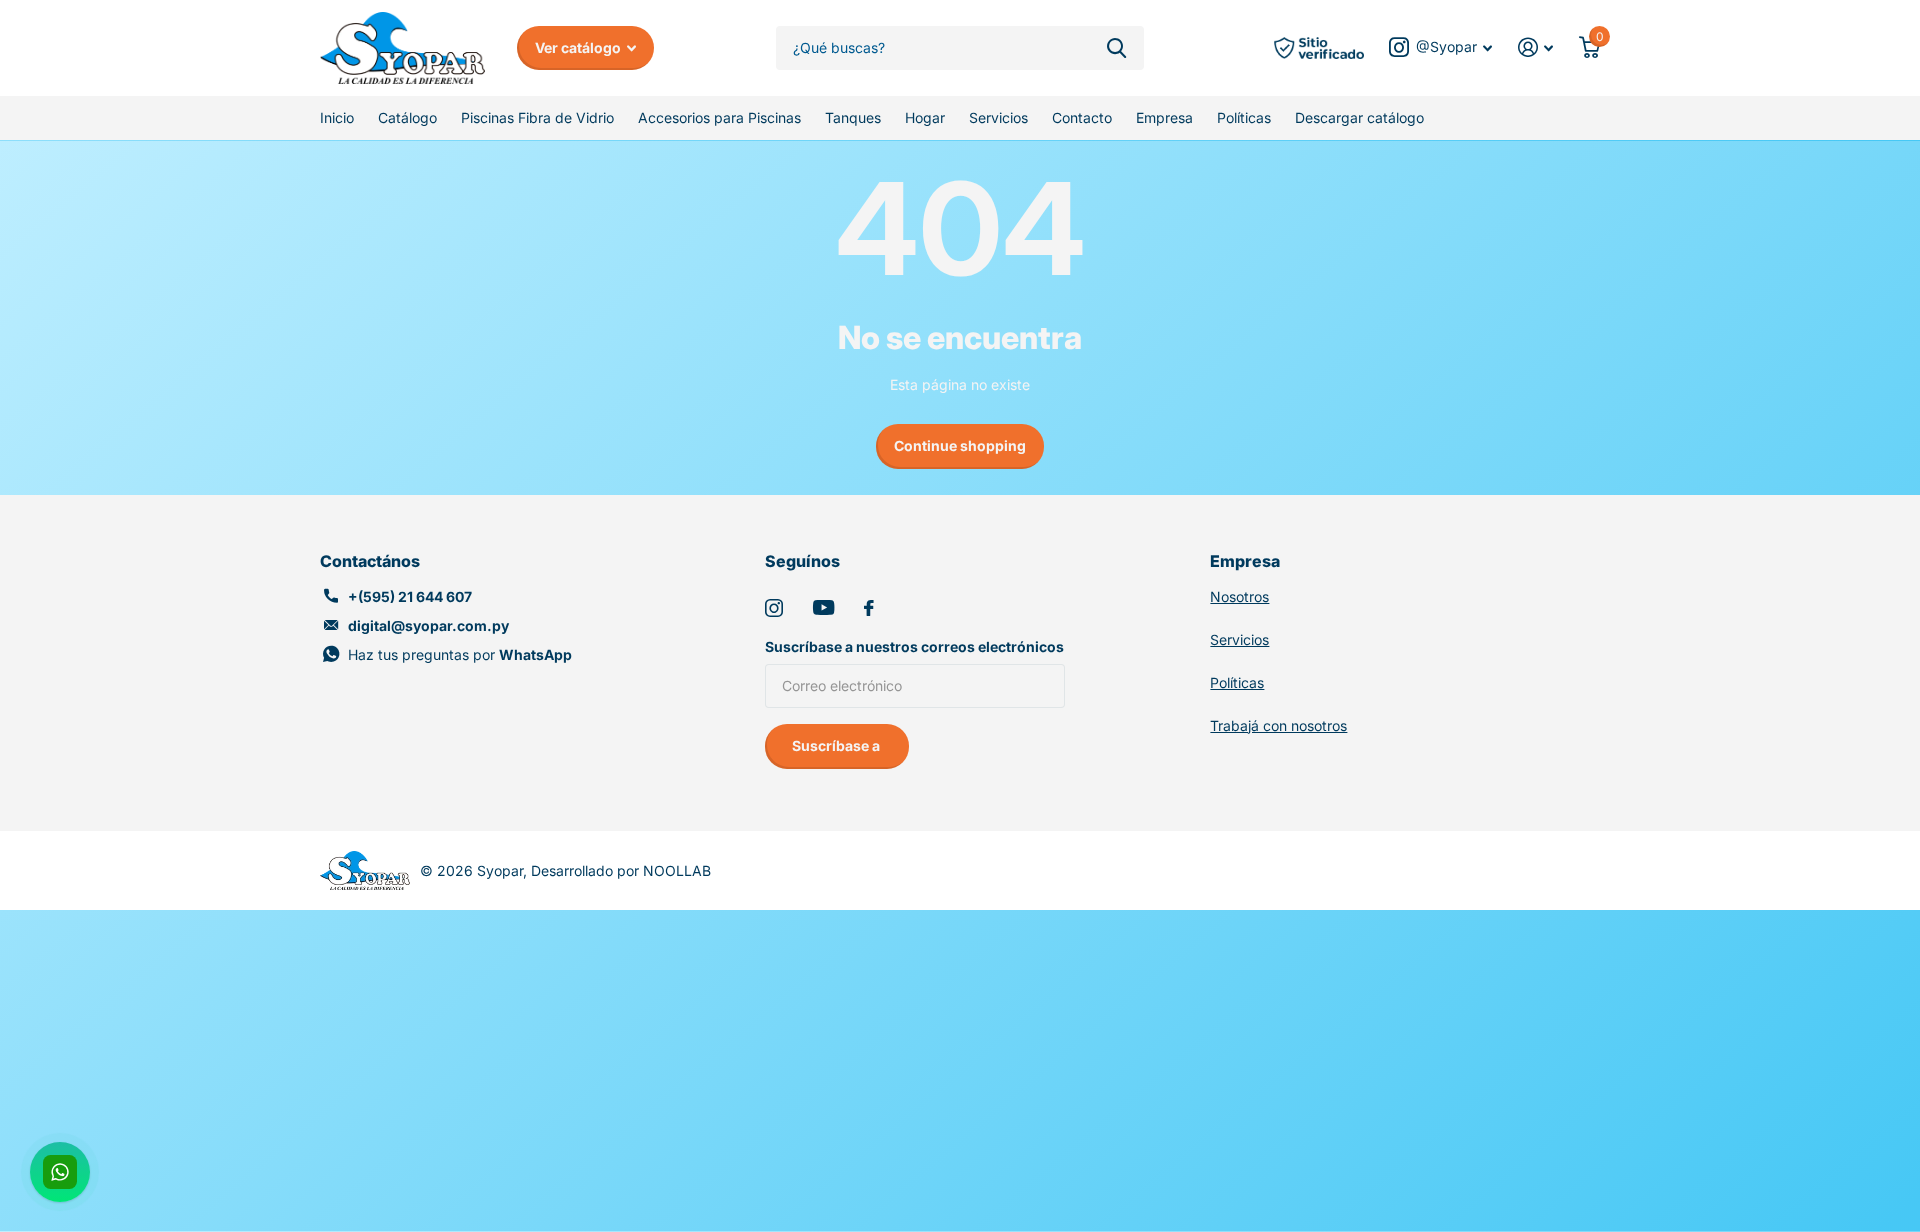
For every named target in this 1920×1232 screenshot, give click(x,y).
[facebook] (869, 608)
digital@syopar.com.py (428, 625)
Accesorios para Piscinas (719, 117)
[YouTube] (823, 607)
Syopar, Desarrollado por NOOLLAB (594, 870)
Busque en (1116, 48)
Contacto (1082, 117)
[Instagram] (774, 608)
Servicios (998, 117)
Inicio (337, 117)
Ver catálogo (579, 47)
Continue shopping (960, 445)
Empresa (1164, 117)
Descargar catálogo (1359, 117)
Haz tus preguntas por (460, 654)
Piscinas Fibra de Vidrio (537, 117)
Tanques (853, 117)
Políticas (1244, 117)
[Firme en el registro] (1535, 47)
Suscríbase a (837, 745)
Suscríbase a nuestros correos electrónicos (914, 646)
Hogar (925, 117)
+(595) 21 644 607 (410, 596)
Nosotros (1239, 596)
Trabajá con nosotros (1278, 725)
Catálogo (407, 117)
